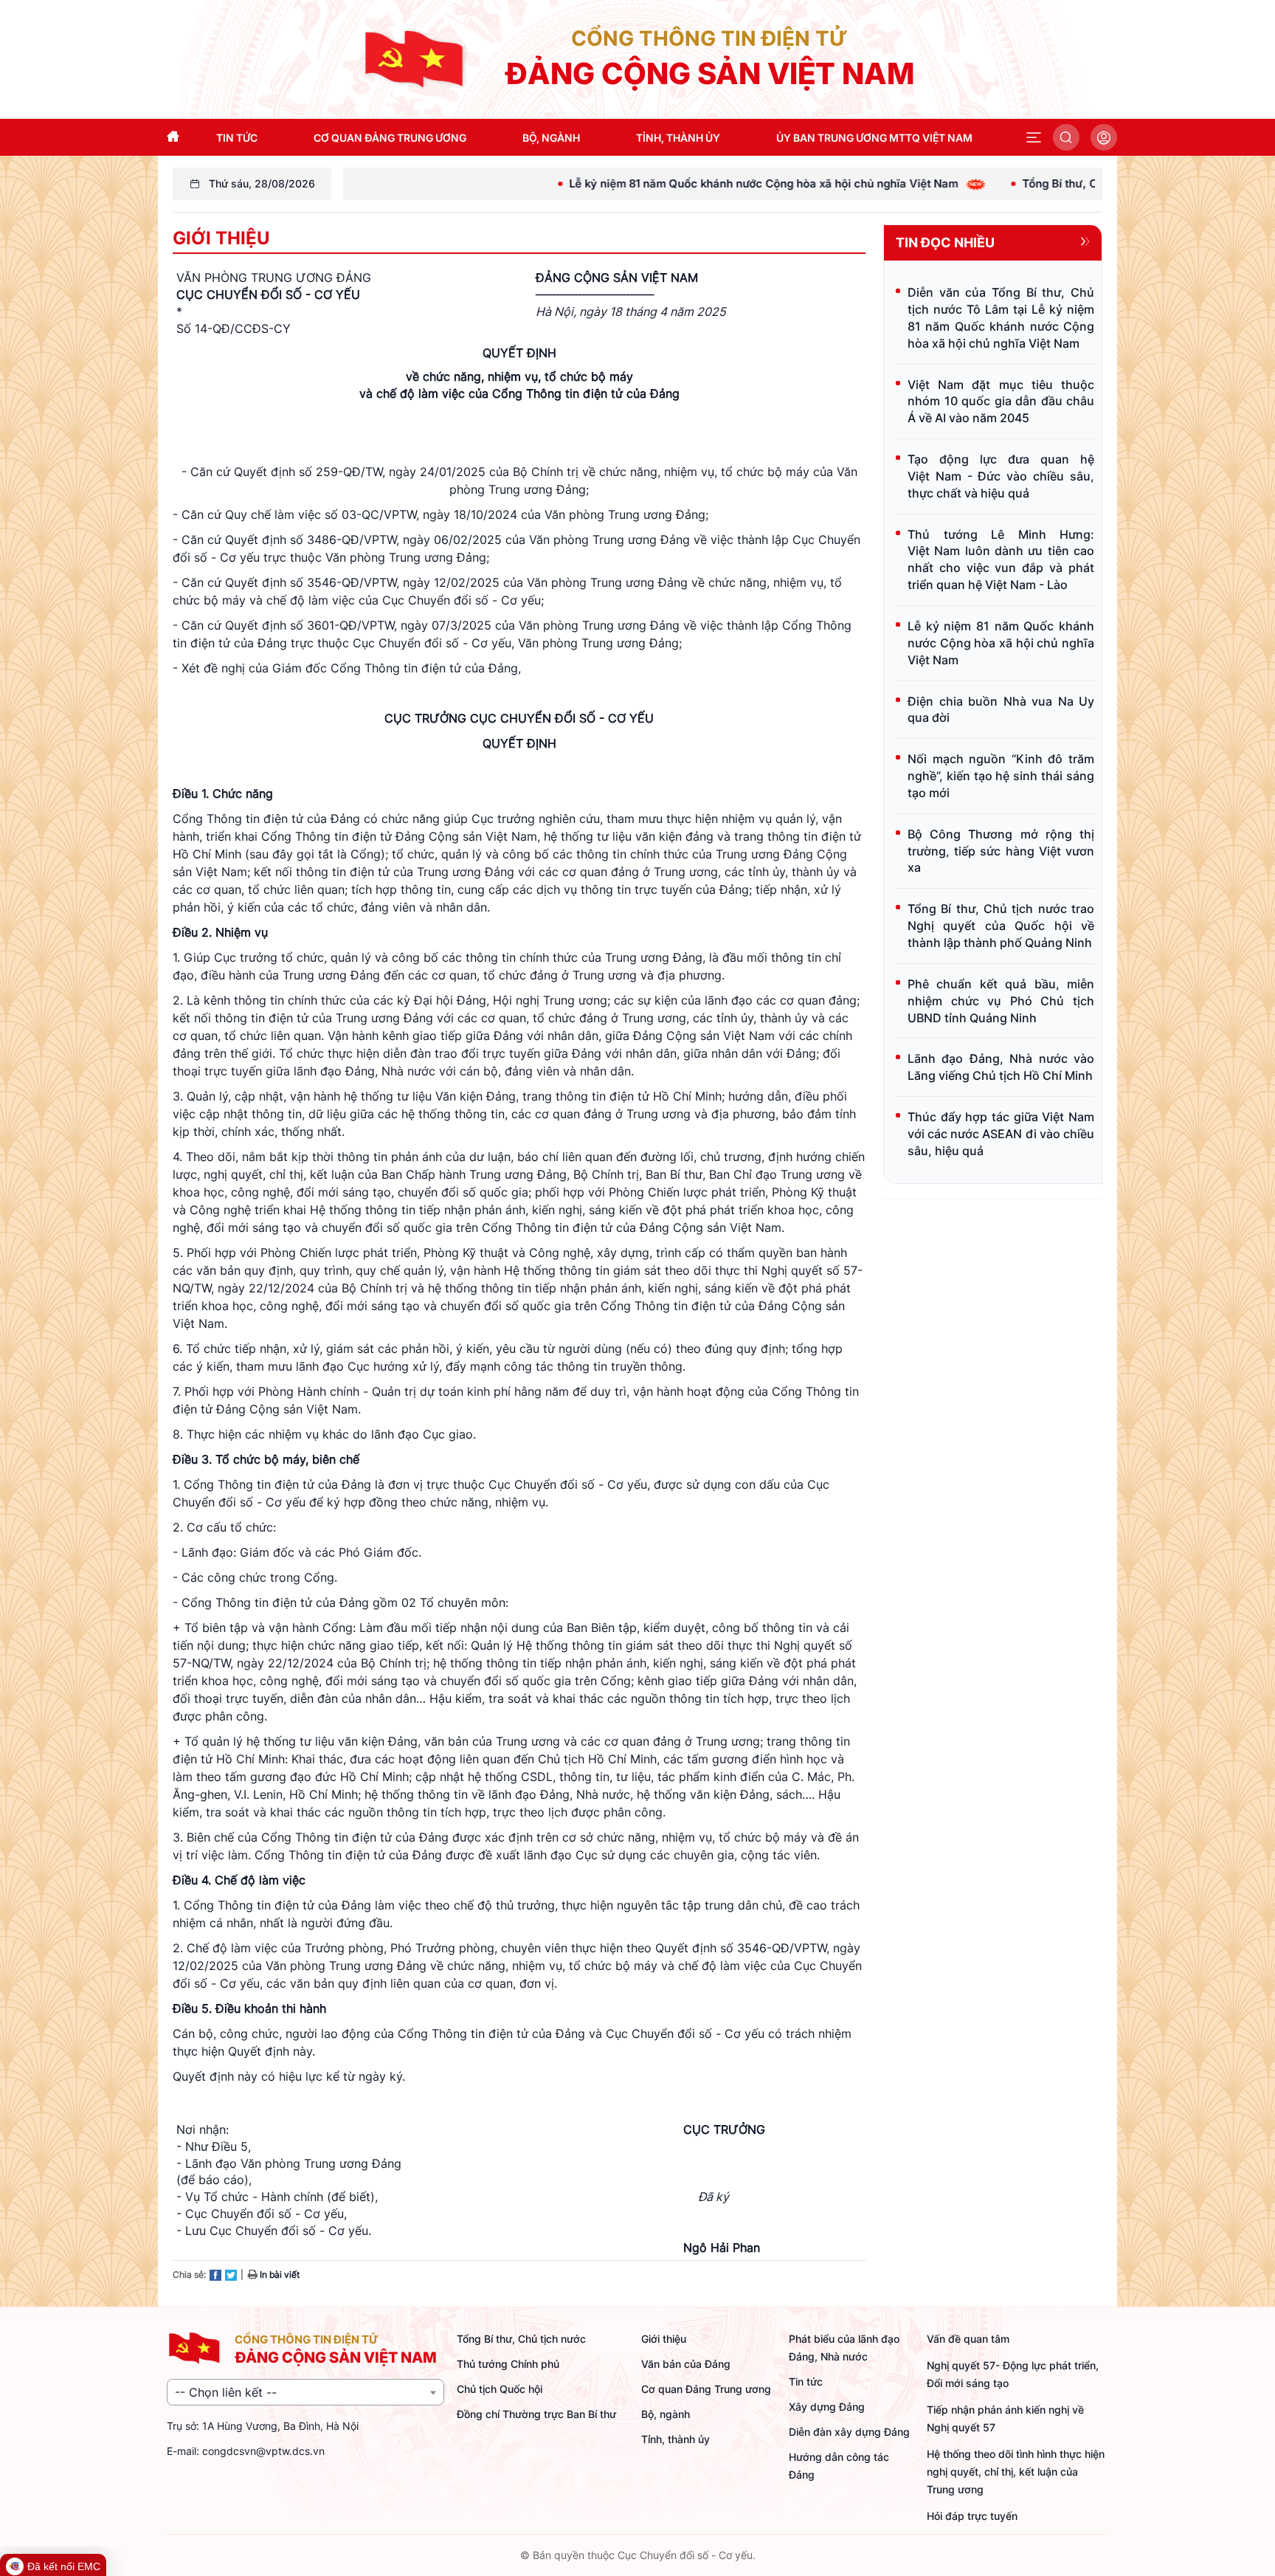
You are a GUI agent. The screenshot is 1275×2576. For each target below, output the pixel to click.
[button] (1034, 137)
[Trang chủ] (415, 58)
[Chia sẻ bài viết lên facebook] (215, 2274)
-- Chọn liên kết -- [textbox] (226, 2392)
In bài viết (279, 2274)
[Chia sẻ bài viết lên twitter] (231, 2274)
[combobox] (305, 2392)
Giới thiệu (221, 238)
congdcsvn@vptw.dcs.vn (263, 2451)
